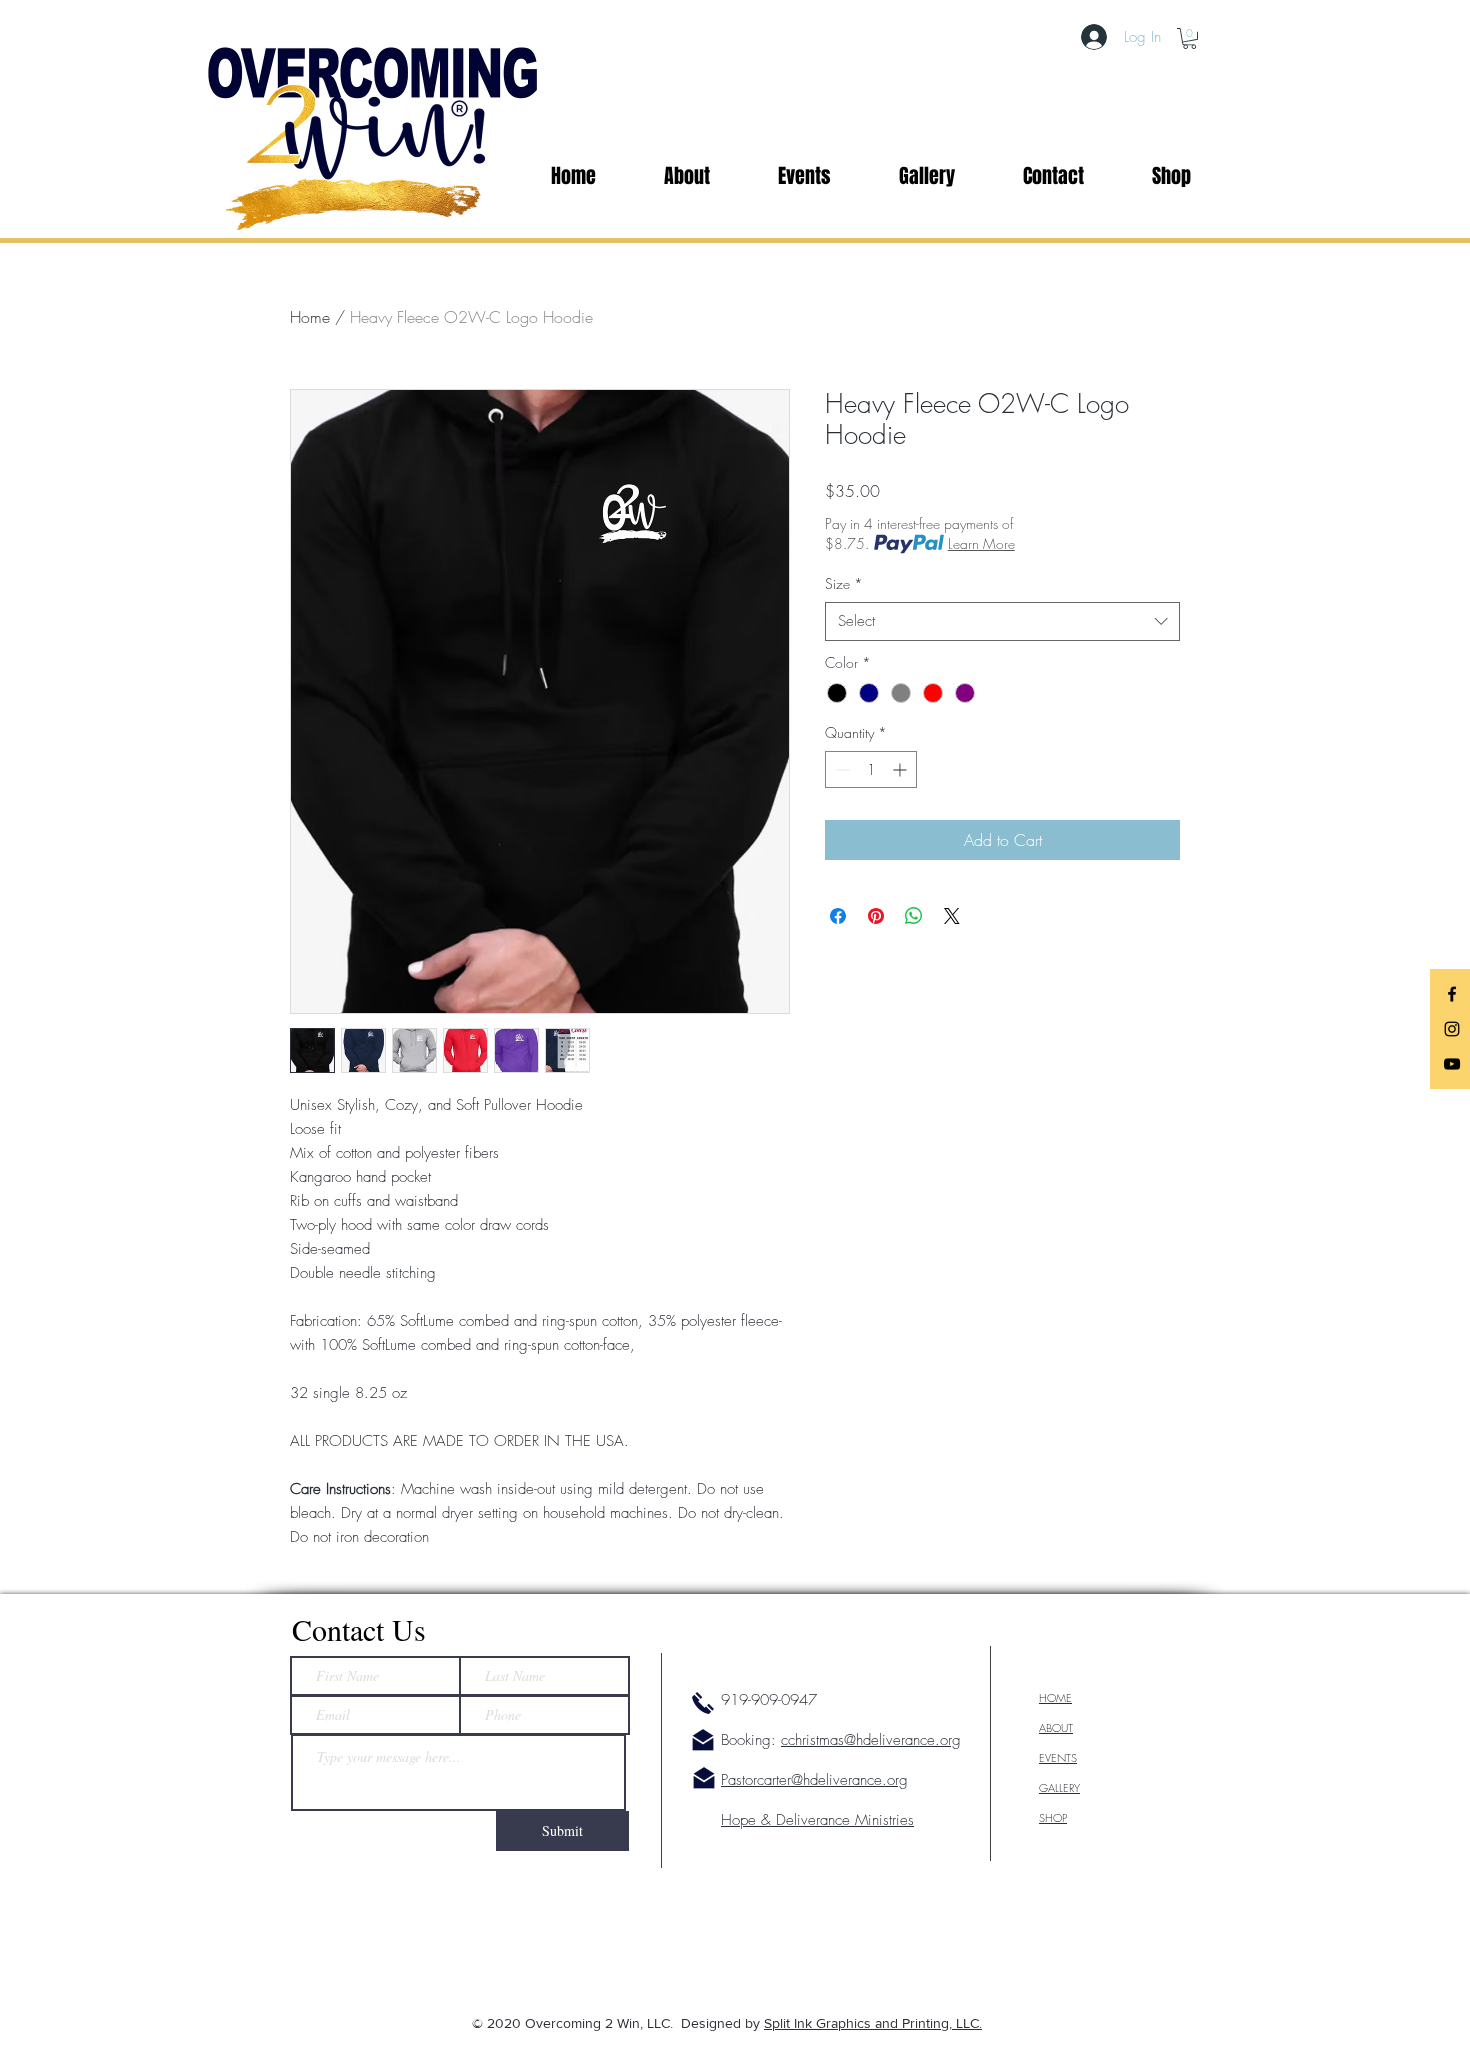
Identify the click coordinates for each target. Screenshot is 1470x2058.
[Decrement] (840, 769)
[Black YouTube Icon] (1452, 1064)
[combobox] (1002, 621)
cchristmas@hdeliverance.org (871, 1740)
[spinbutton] (871, 769)
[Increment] (901, 769)
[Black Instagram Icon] (1452, 1029)
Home (310, 317)
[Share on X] (952, 916)
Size (844, 583)
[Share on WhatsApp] (914, 916)
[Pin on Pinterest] (876, 916)
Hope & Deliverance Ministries (817, 1820)
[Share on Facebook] (838, 916)
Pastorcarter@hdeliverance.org (814, 1780)
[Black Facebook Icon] (1452, 994)
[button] (1189, 38)
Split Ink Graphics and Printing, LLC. (873, 2023)
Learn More (981, 543)
